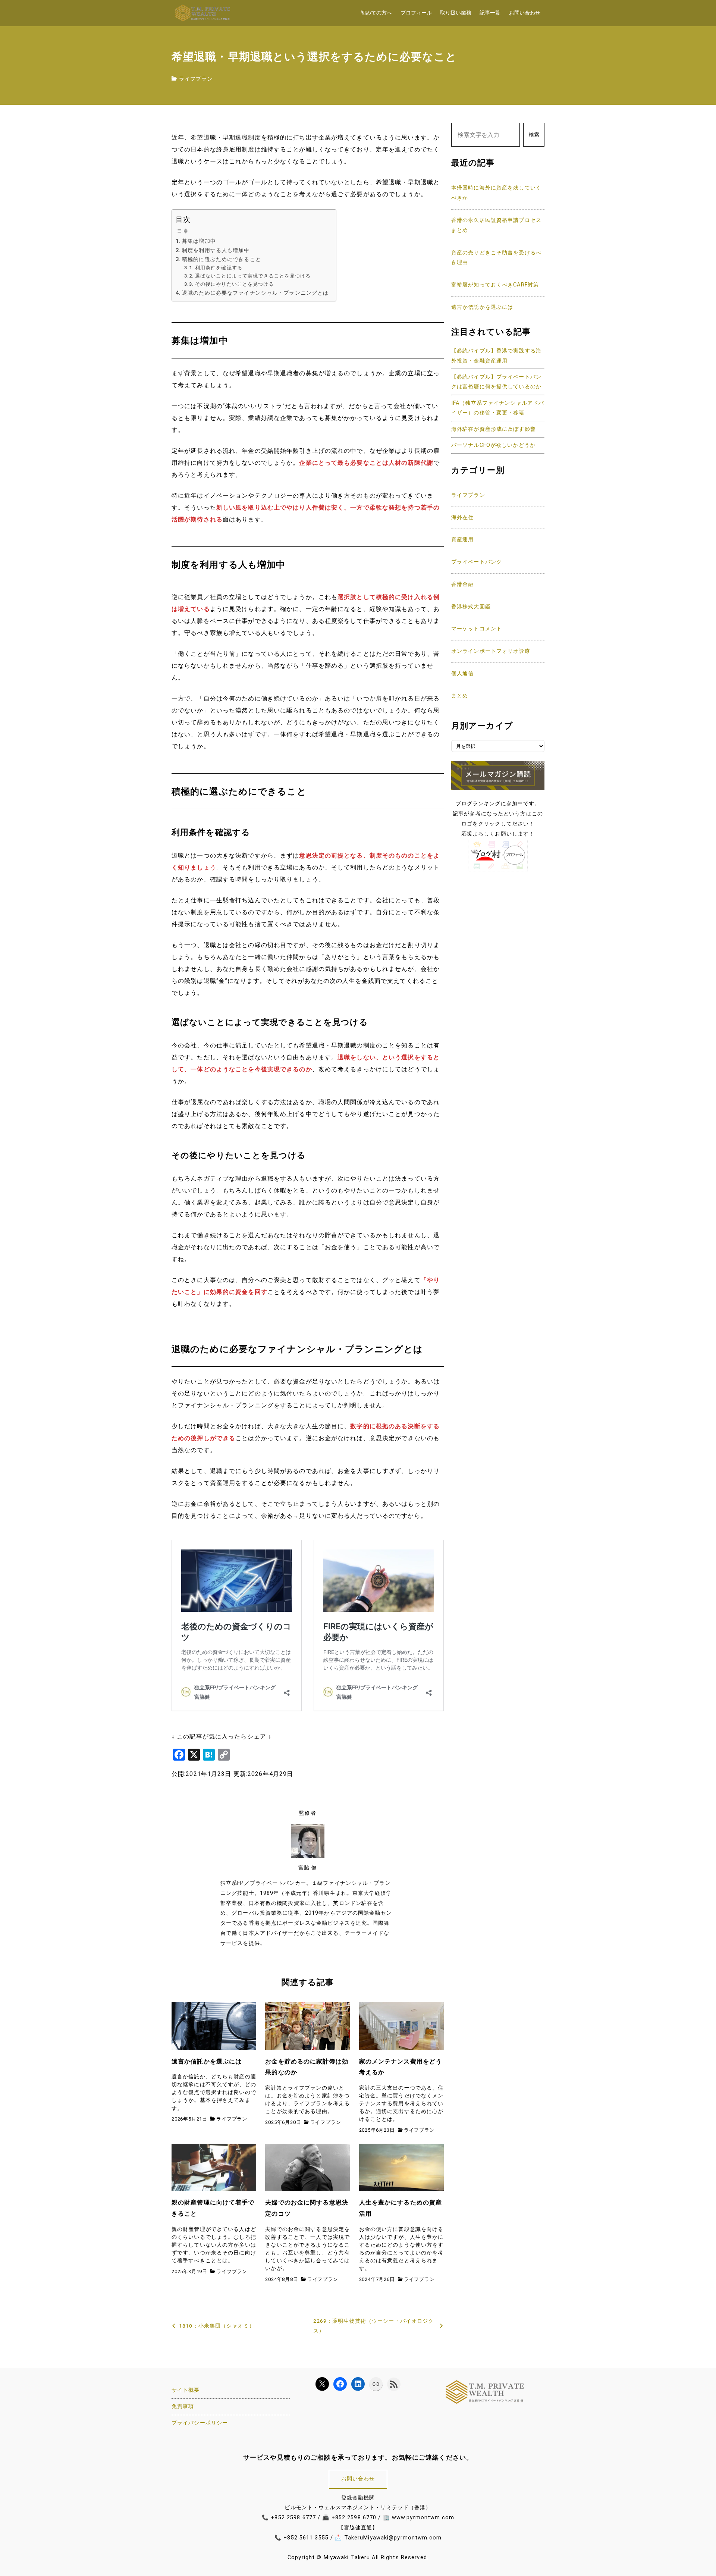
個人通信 (462, 673)
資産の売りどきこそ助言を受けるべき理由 (496, 258)
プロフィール (416, 13)
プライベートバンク (477, 562)
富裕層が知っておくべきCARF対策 (495, 285)
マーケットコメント (477, 629)
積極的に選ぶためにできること (222, 259)
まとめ (460, 696)
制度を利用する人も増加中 (216, 250)
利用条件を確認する (219, 268)
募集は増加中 (199, 241)
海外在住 (462, 518)
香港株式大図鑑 (471, 607)
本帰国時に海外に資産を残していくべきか (496, 193)
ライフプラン (196, 79)
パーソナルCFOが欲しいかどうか (493, 445)
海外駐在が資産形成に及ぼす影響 (494, 429)
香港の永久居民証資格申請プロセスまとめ (496, 225)
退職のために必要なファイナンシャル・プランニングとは (255, 293)
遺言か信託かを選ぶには (482, 307)
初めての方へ (376, 13)
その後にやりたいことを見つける (235, 284)
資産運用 (462, 540)
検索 (534, 135)
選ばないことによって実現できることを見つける (253, 276)
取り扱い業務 (456, 13)
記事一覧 (490, 13)
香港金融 (462, 584)
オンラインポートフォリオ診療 (491, 651)
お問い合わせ (525, 13)
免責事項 (183, 2406)
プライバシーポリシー (200, 2423)
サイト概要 (186, 2390)
